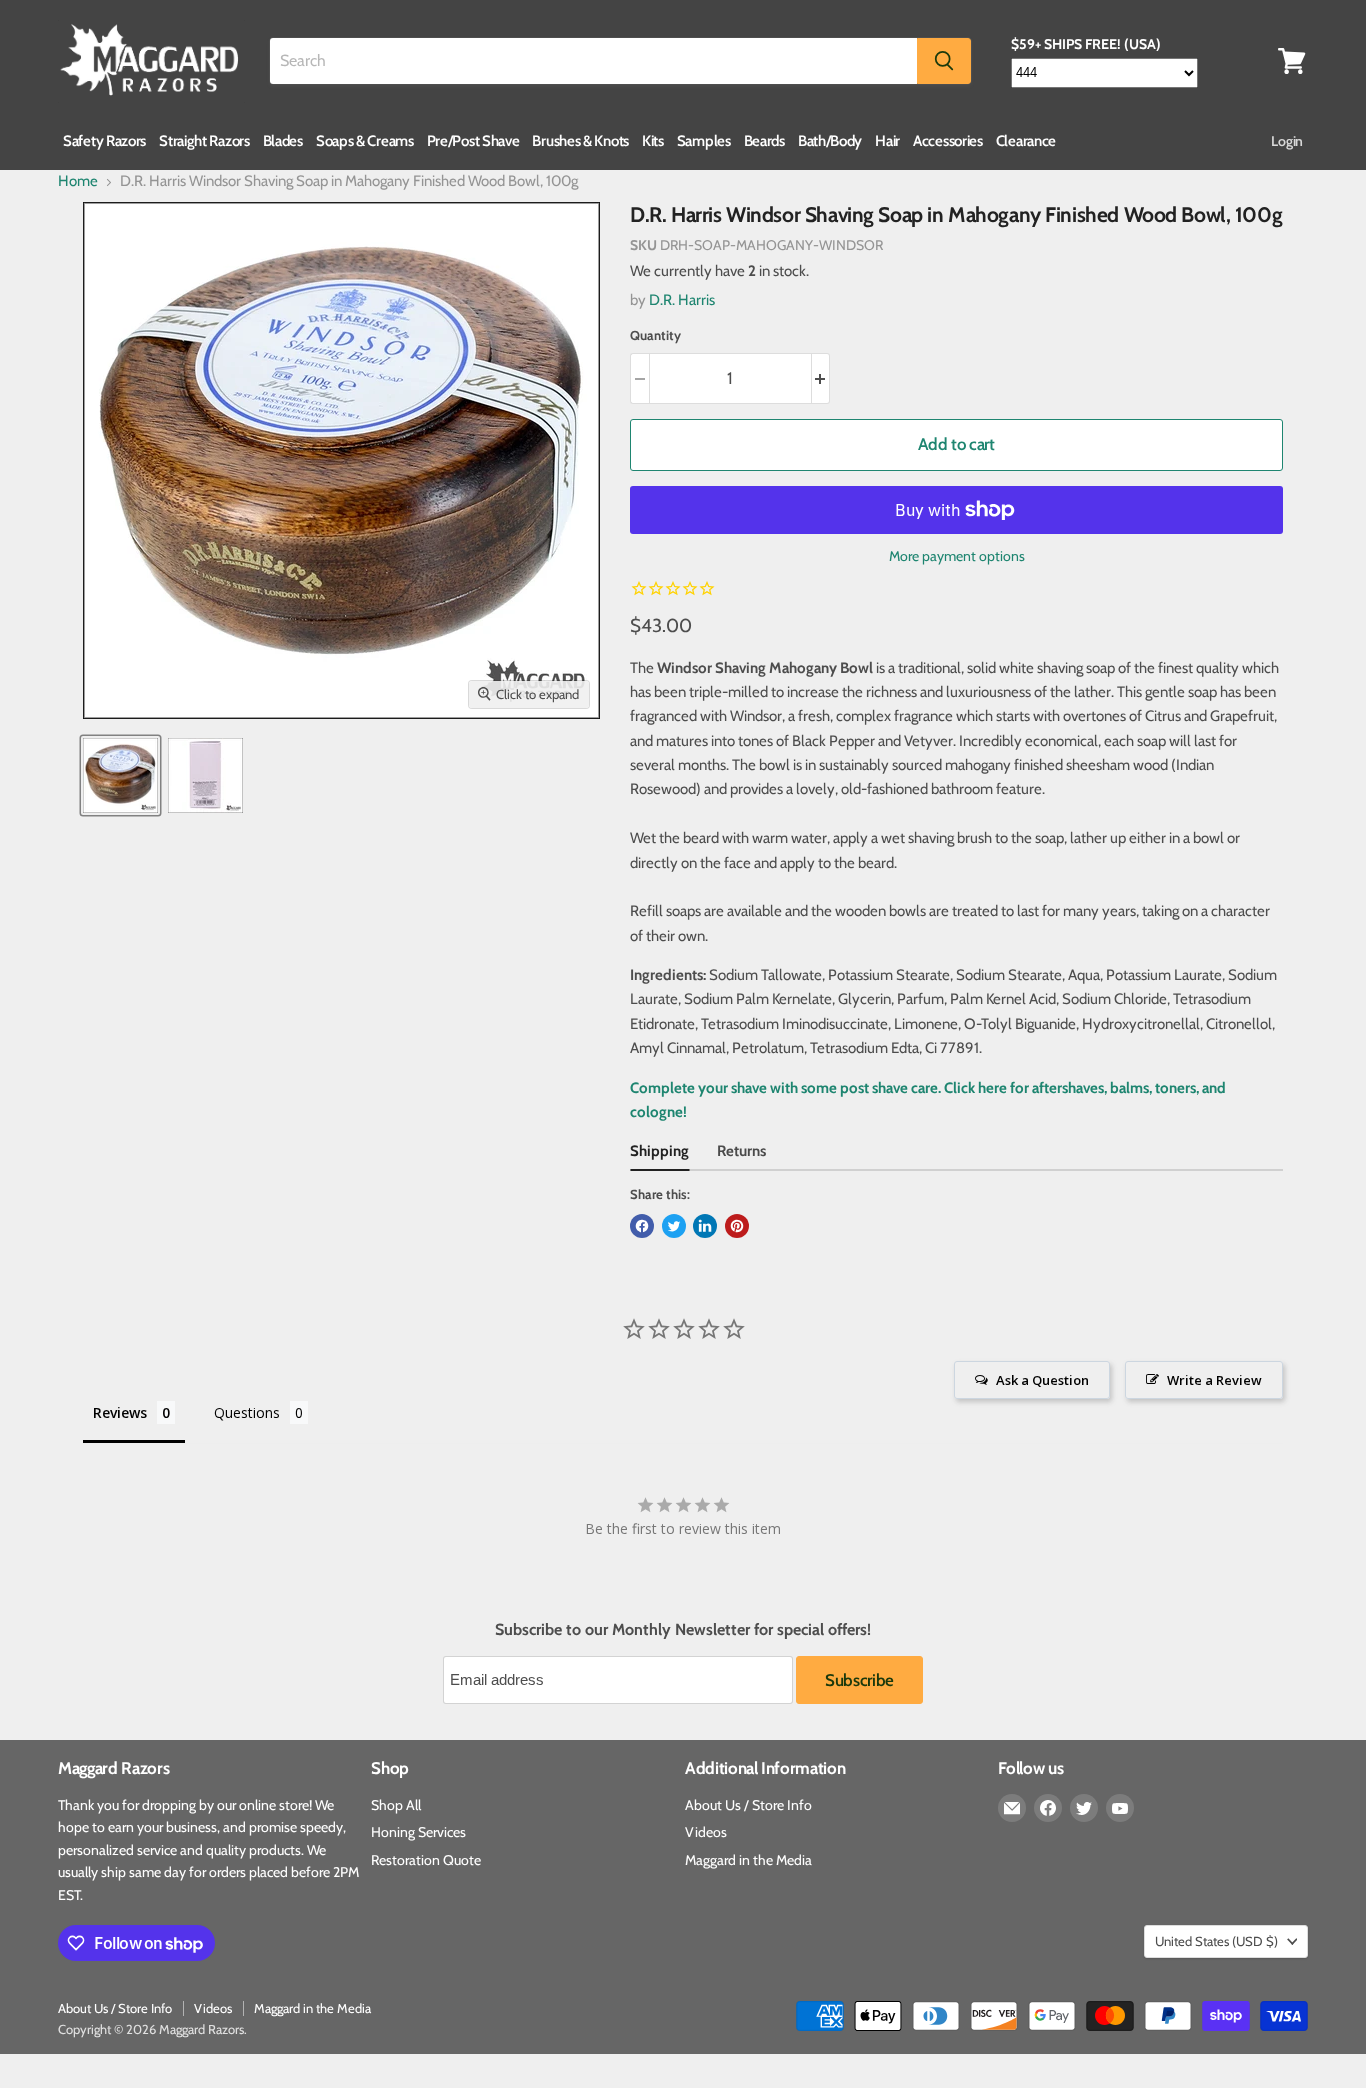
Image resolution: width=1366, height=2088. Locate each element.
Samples (704, 141)
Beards (764, 141)
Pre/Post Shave (473, 141)
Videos (706, 1832)
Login (1287, 141)
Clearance (1026, 141)
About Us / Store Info (748, 1805)
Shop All (396, 1805)
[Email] (1012, 1808)
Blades (283, 141)
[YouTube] (1120, 1808)
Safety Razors (104, 141)
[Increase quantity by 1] (821, 378)
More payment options (957, 556)
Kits (653, 141)
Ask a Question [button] (1042, 1380)
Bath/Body (830, 141)
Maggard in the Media (748, 1860)
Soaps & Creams (365, 141)
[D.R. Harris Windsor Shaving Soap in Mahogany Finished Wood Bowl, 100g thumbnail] (120, 775)
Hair (887, 141)
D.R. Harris (682, 300)
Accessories (948, 141)
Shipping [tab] (659, 1151)
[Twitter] (1084, 1808)
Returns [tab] (741, 1151)
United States (1216, 1941)
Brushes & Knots (580, 141)
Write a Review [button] (1214, 1380)
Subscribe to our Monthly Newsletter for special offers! (683, 1630)
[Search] (944, 61)
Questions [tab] (247, 1412)
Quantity (655, 335)
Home (78, 181)
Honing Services (418, 1832)
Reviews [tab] (120, 1412)
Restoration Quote (426, 1860)
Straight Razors (204, 141)
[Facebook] (1048, 1808)
